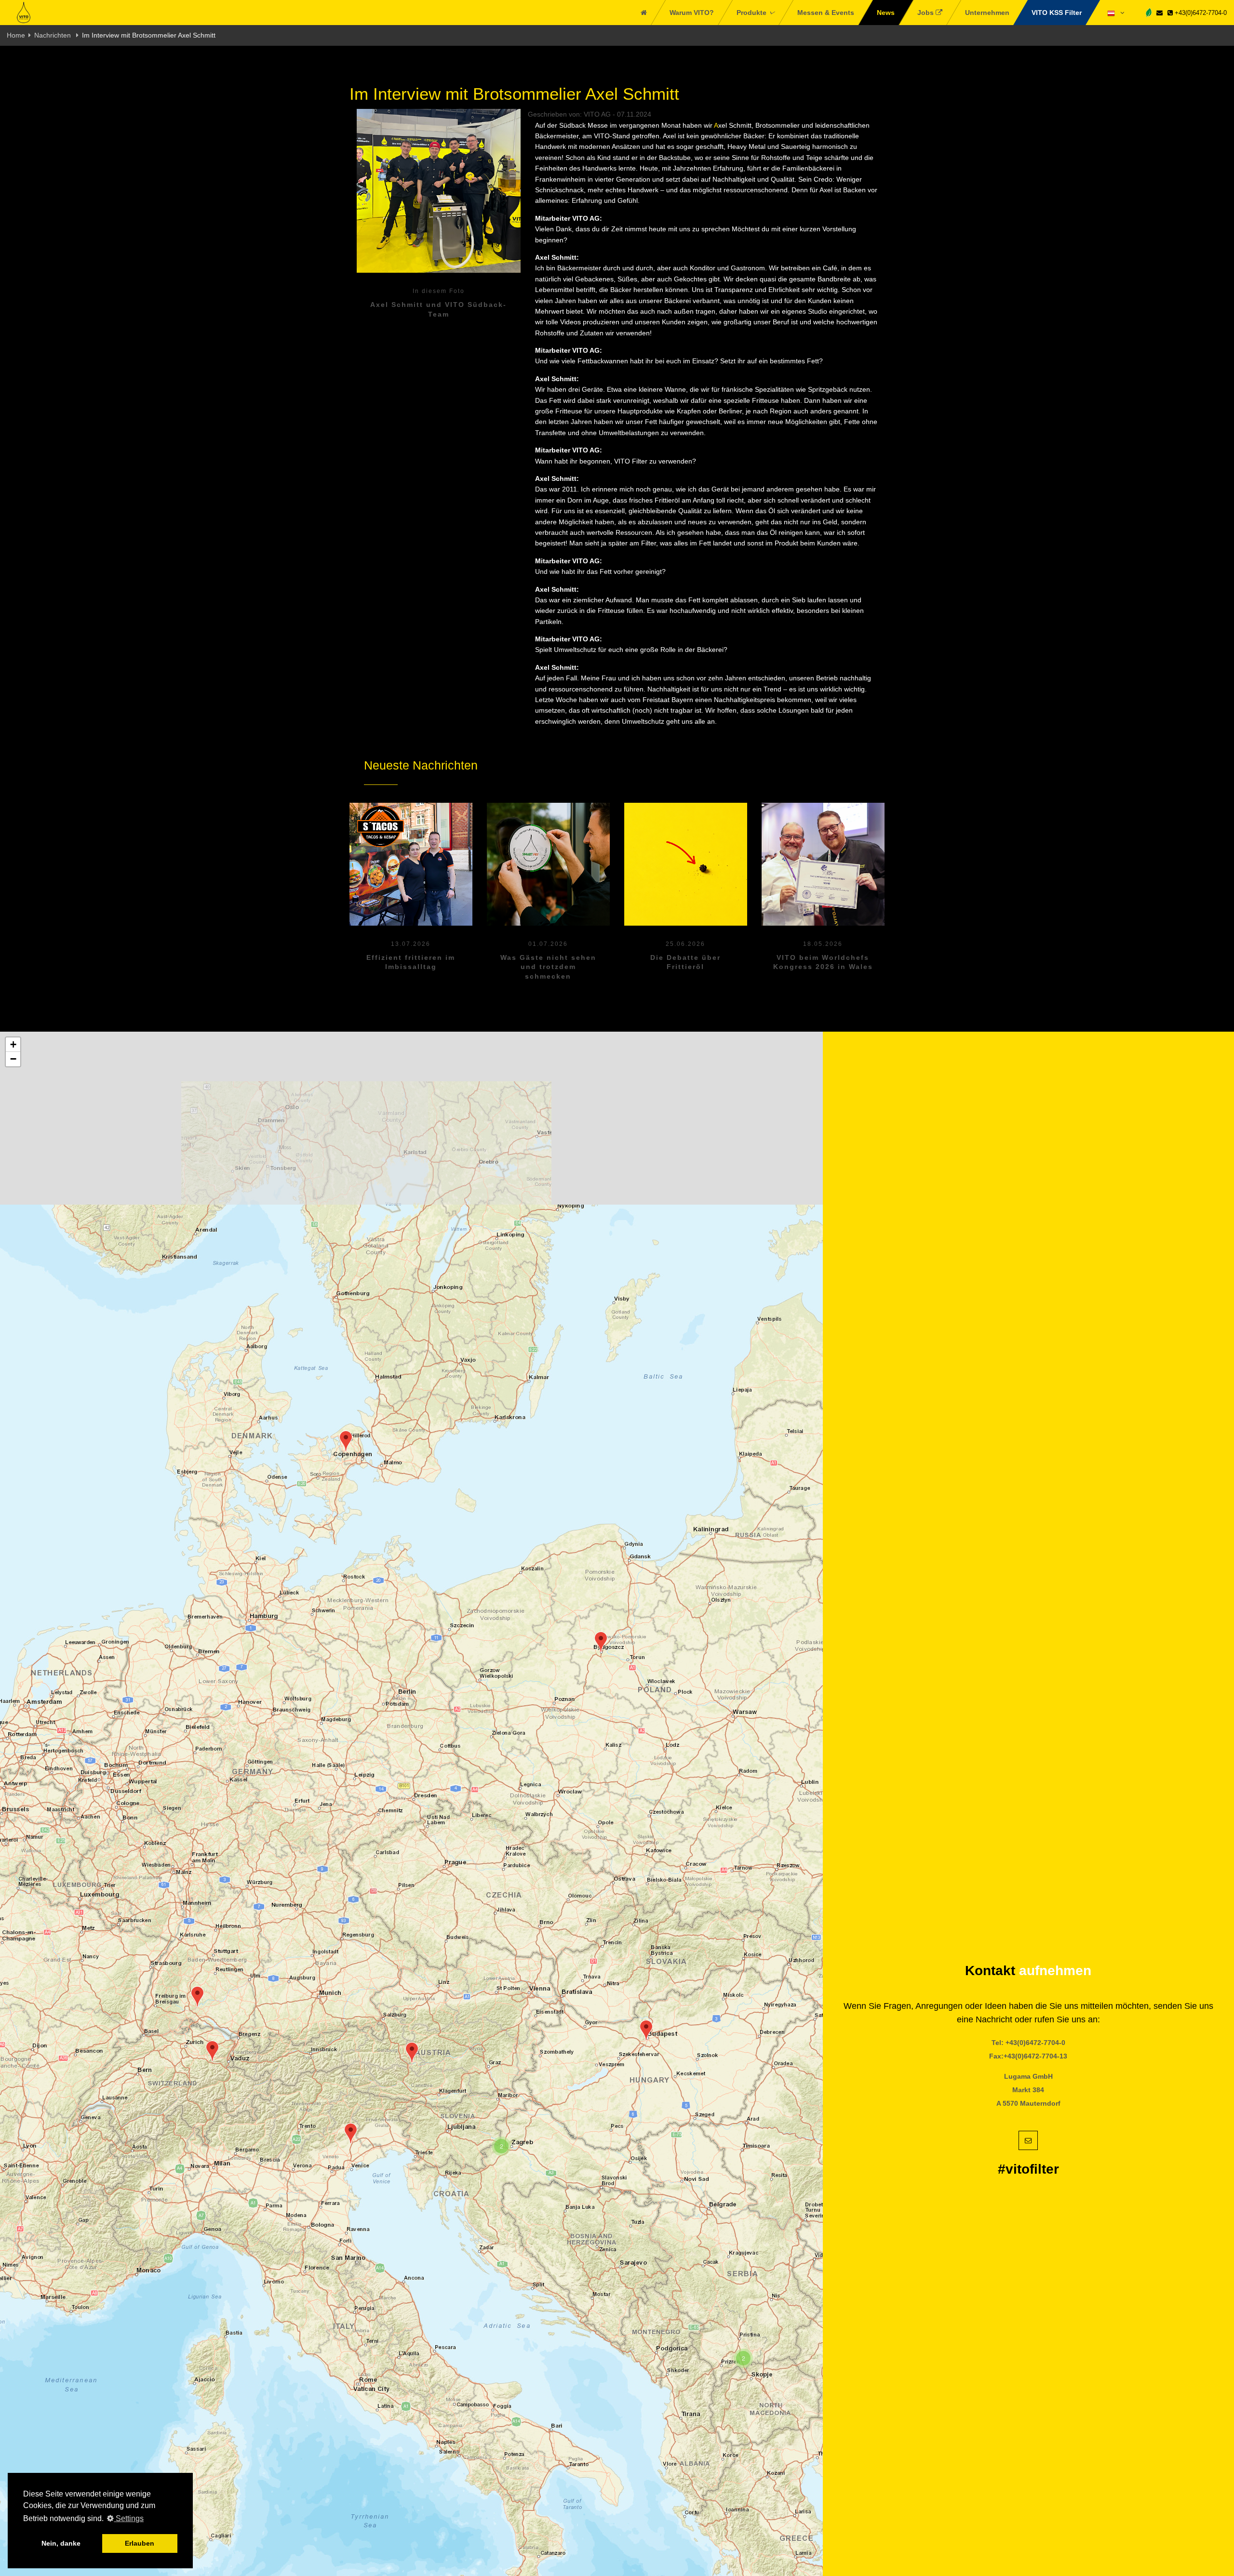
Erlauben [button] (140, 2543)
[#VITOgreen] (1149, 12)
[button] (197, 1997)
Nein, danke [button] (61, 2543)
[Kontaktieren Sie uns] (1160, 13)
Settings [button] (129, 2518)
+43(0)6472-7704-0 (1200, 13)
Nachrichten (54, 35)
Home (16, 35)
